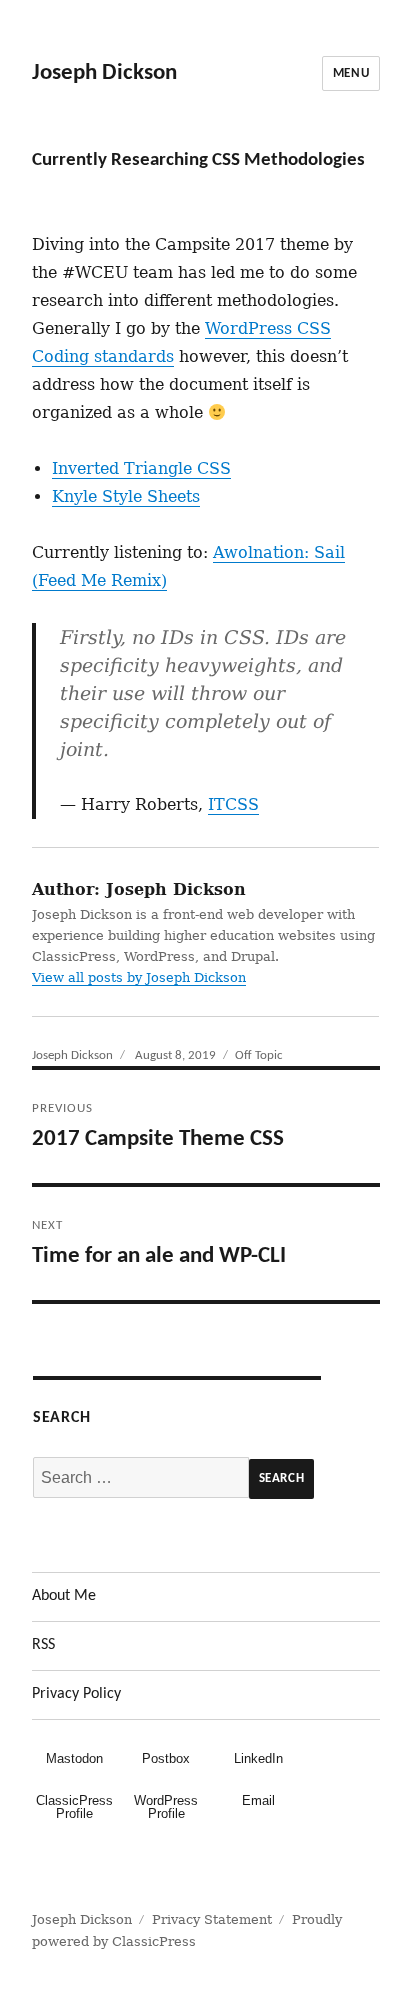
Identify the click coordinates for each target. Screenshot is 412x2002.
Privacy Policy (76, 1694)
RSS (43, 1645)
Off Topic (259, 1055)
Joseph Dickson (104, 73)
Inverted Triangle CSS (141, 468)
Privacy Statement (212, 1919)
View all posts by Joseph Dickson (139, 977)
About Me (64, 1596)
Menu (351, 73)
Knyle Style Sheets (126, 496)
